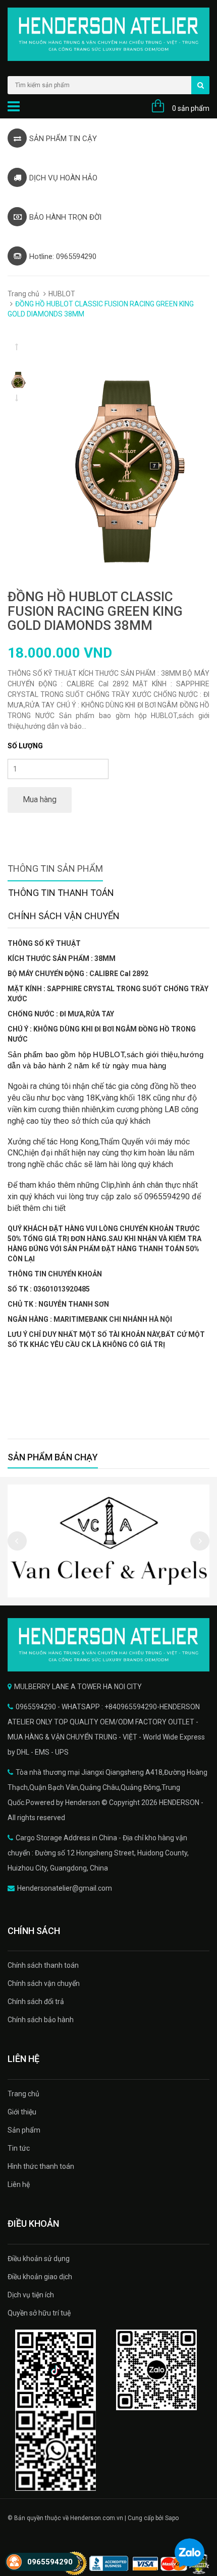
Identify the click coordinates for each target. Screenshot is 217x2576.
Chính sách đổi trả (36, 2002)
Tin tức (19, 2148)
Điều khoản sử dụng (39, 2259)
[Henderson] (108, 1645)
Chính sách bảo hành (41, 2020)
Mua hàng (40, 799)
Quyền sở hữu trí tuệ (39, 2313)
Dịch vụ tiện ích (31, 2295)
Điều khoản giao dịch (40, 2277)
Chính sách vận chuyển (44, 1983)
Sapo (172, 2518)
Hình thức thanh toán (41, 2166)
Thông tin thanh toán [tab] (61, 893)
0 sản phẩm (191, 108)
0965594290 (50, 2562)
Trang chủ (23, 294)
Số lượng (25, 746)
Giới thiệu (22, 2112)
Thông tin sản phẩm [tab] (55, 868)
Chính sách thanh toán (43, 1965)
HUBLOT (62, 294)
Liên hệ (19, 2184)
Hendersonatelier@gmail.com (65, 1888)
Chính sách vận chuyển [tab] (64, 916)
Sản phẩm (24, 2130)
